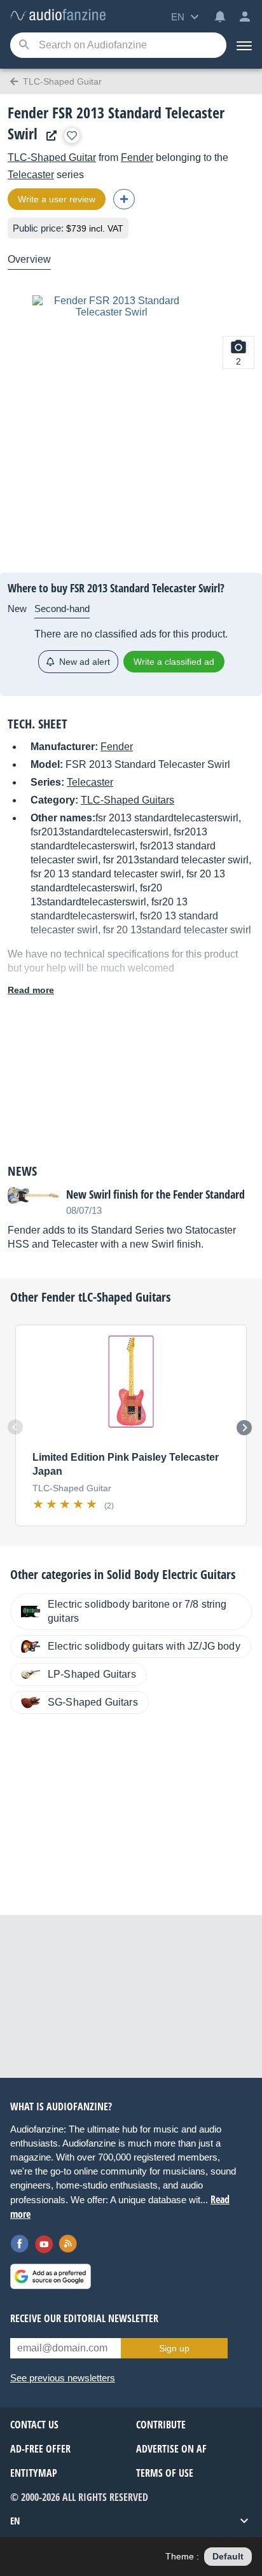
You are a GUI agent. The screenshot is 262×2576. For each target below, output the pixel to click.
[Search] (24, 45)
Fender (137, 157)
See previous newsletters (63, 2378)
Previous (15, 1427)
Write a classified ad (174, 662)
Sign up (174, 2348)
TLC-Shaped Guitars (128, 800)
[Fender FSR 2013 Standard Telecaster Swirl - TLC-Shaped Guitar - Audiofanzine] (58, 16)
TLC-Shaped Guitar (52, 157)
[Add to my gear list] (72, 136)
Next (244, 1428)
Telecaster (31, 175)
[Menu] (244, 45)
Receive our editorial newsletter (84, 2318)
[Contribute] (124, 199)
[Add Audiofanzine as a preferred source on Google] (51, 2276)
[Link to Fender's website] (48, 136)
